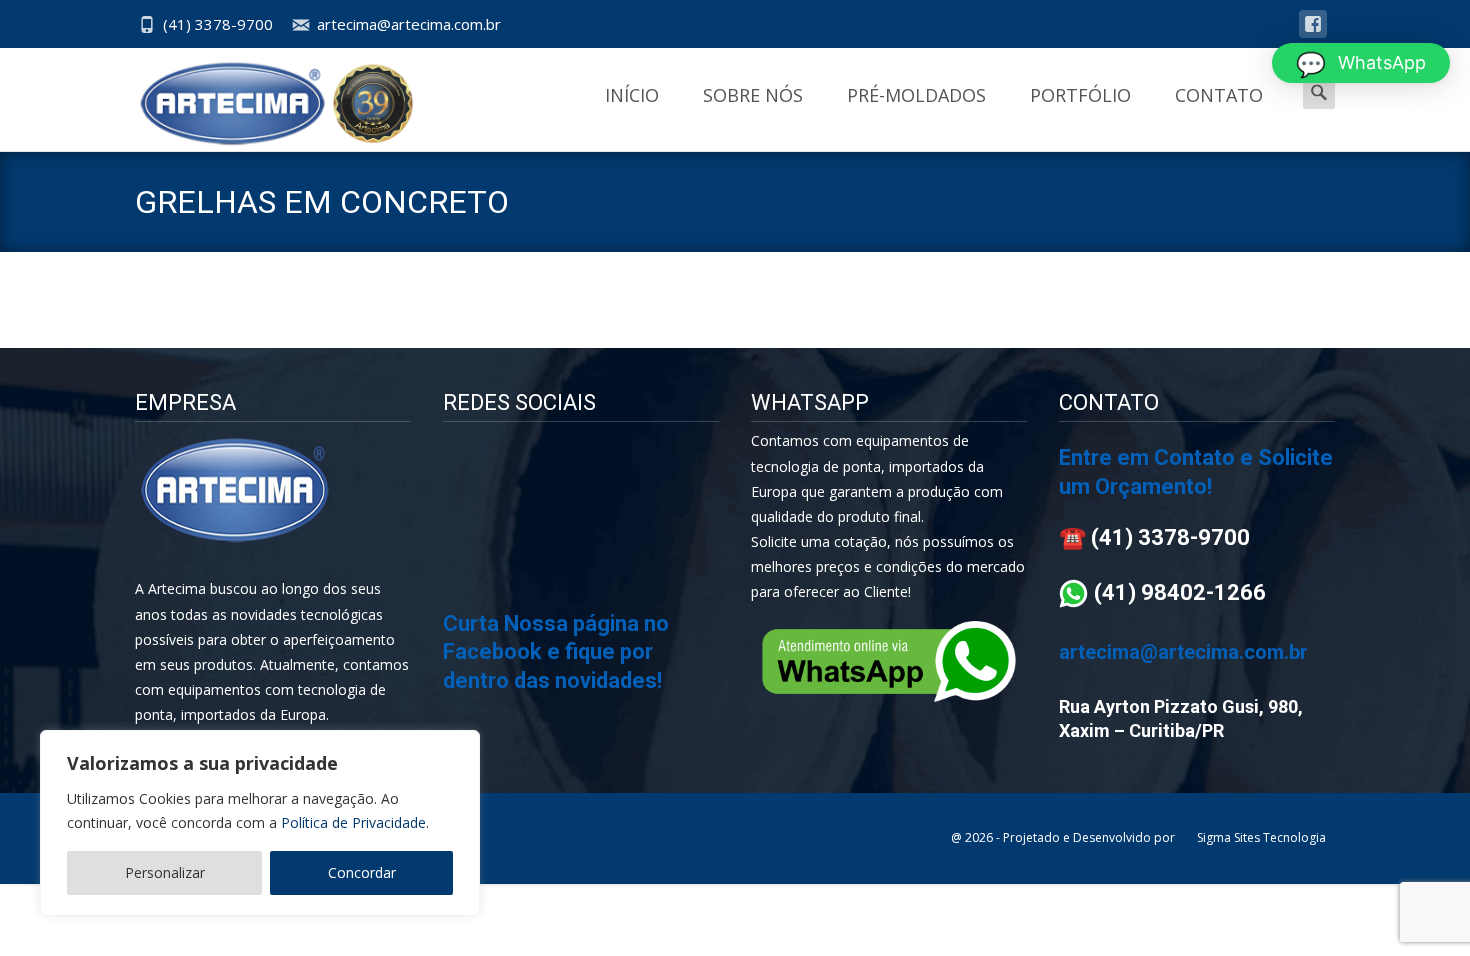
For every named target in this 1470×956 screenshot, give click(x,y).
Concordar (362, 872)
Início (632, 95)
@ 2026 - (977, 837)
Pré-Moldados (916, 95)
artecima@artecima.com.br (409, 24)
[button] (1361, 63)
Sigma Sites (1228, 837)
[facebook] (1313, 33)
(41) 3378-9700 (218, 24)
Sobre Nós (753, 95)
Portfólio (1080, 95)
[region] (260, 823)
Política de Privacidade (353, 822)
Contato (1219, 95)
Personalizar (165, 872)
